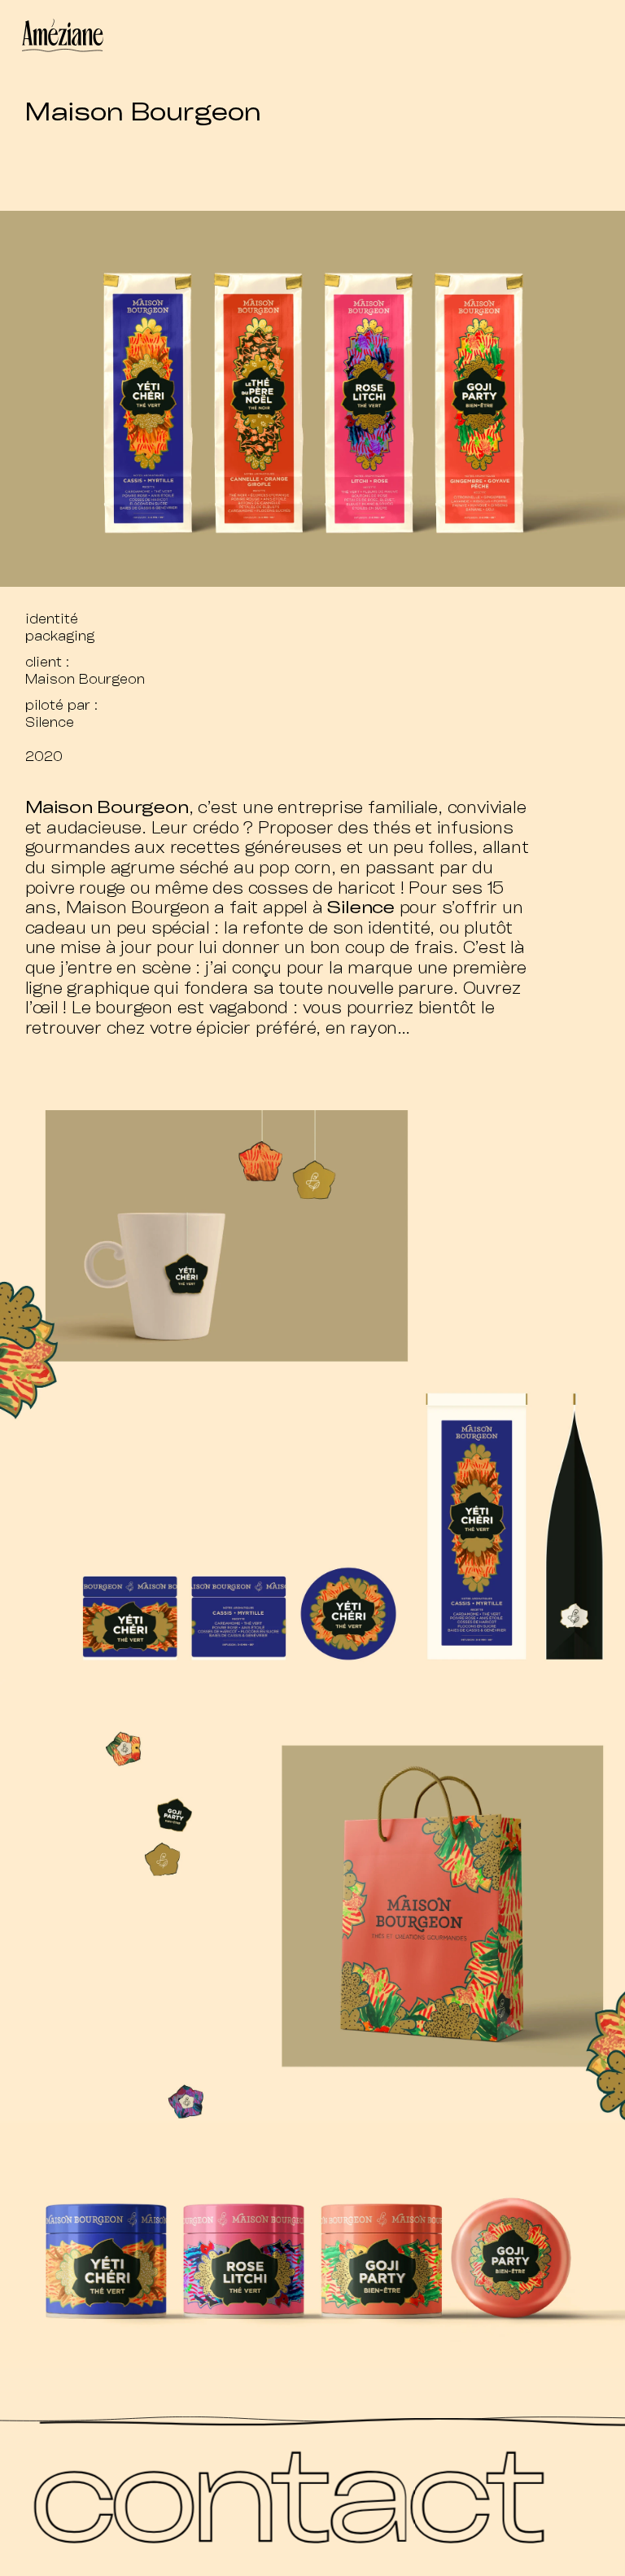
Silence (50, 722)
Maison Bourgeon (85, 678)
